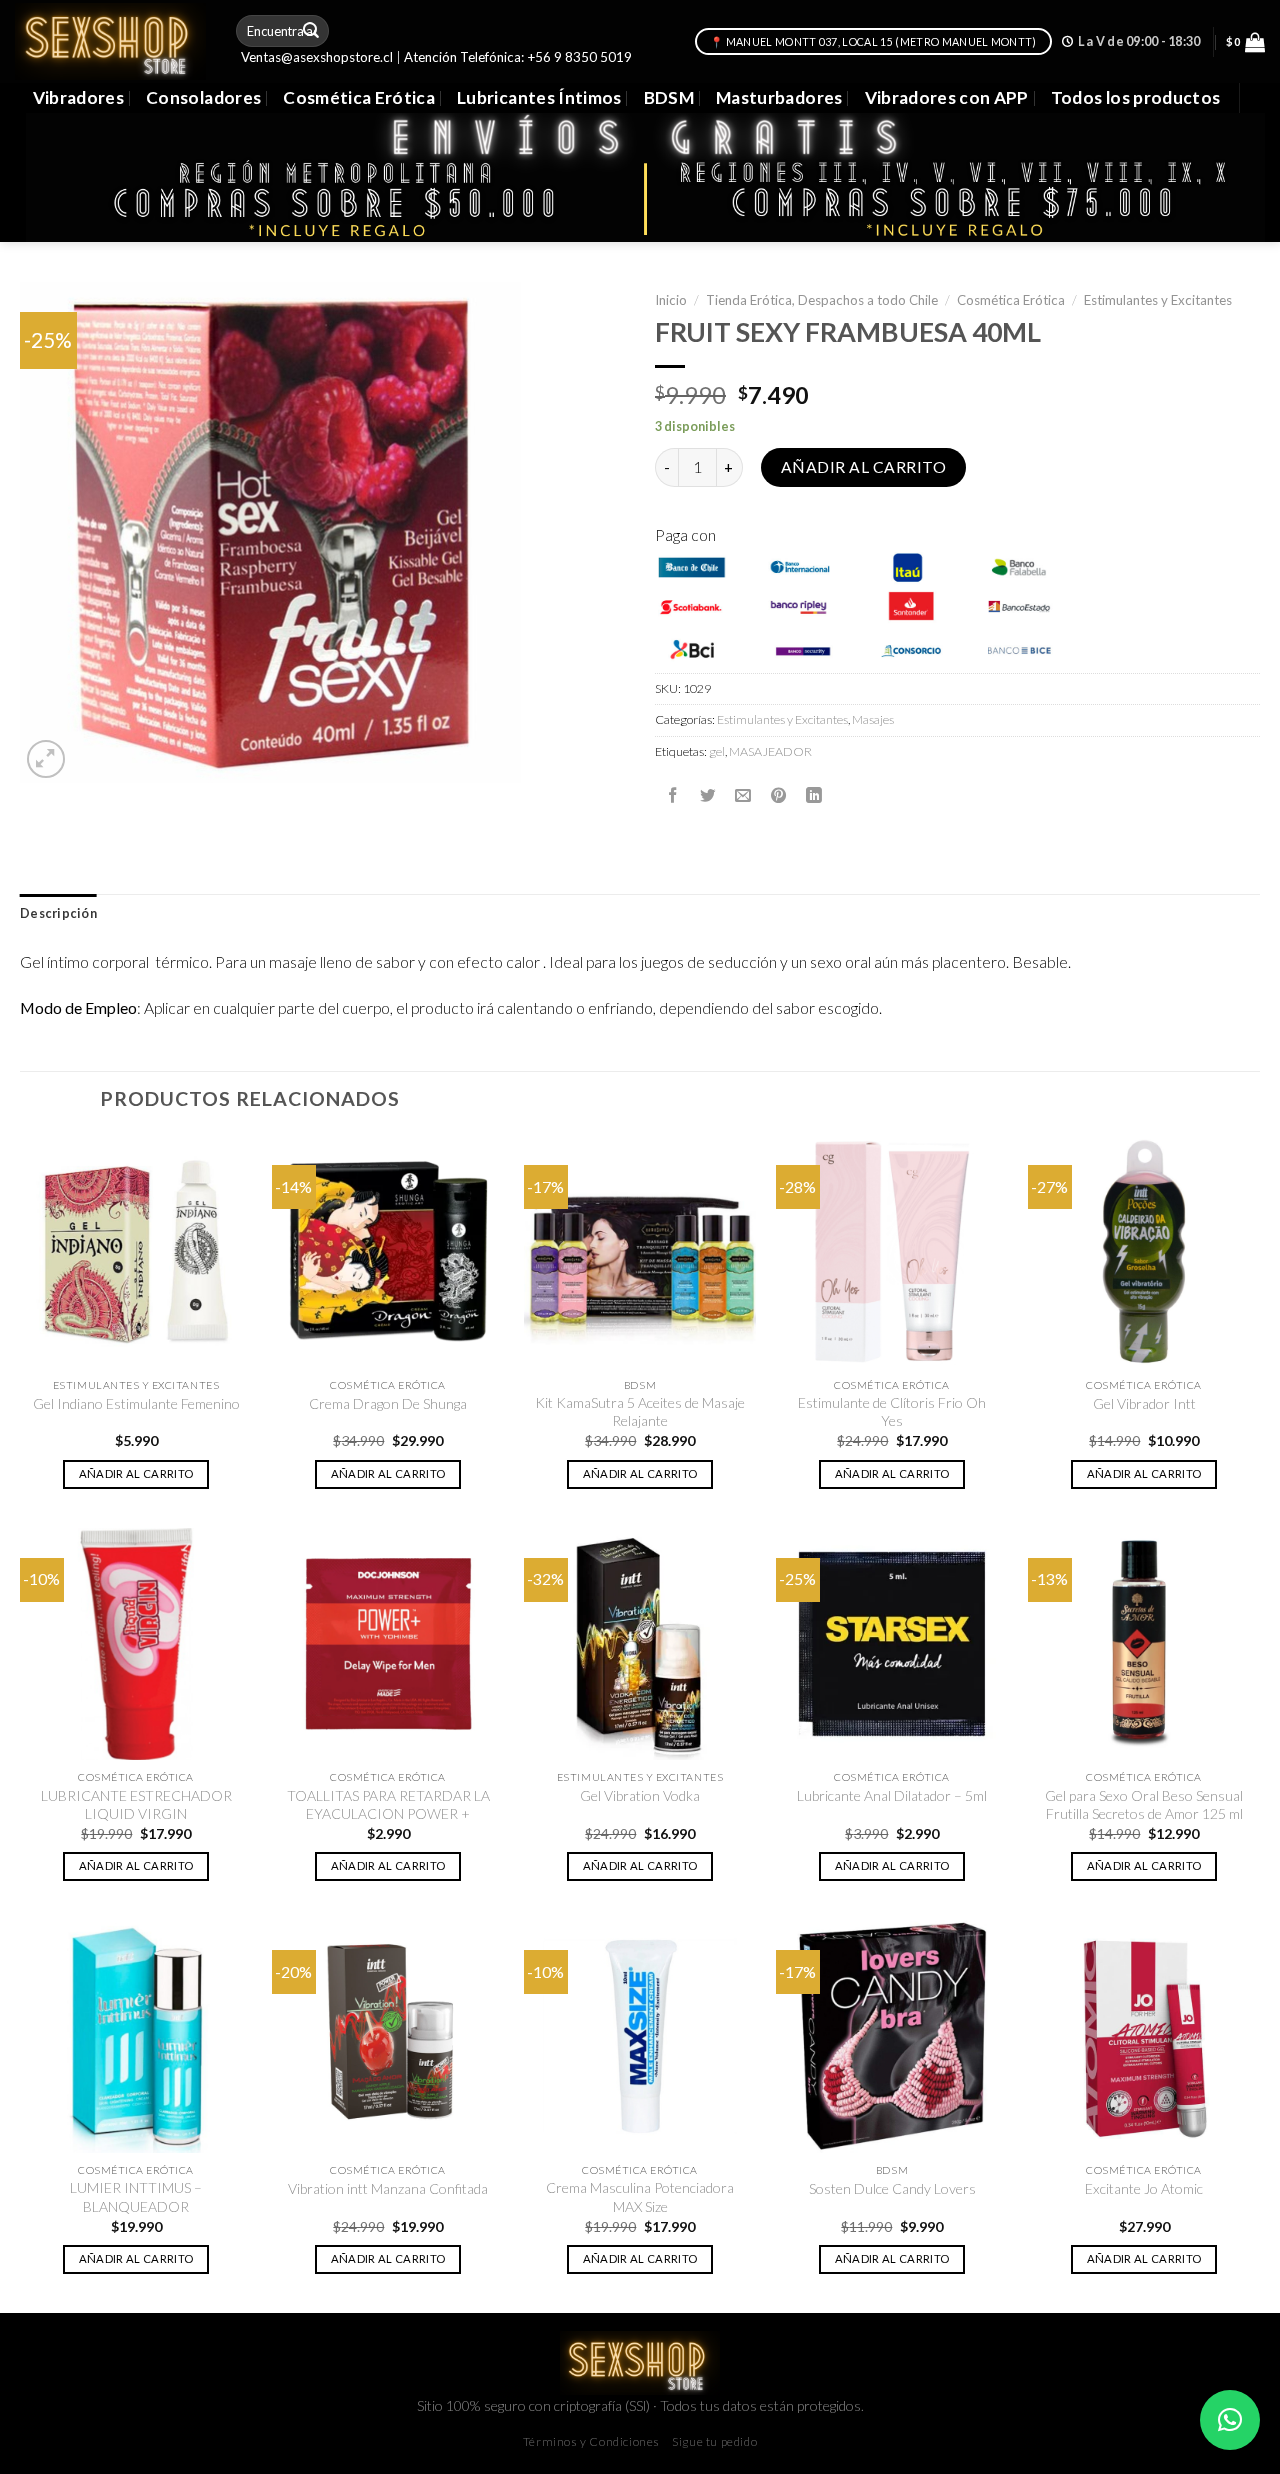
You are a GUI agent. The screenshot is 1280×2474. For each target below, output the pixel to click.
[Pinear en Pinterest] (779, 795)
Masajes (873, 719)
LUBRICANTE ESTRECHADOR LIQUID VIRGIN (136, 1804)
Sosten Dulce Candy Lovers (892, 2188)
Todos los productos (1136, 97)
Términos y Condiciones (591, 2441)
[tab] (58, 914)
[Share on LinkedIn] (814, 795)
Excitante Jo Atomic (1144, 2188)
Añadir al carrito (863, 467)
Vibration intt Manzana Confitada (388, 2188)
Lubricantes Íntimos (539, 97)
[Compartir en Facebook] (673, 795)
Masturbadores (779, 97)
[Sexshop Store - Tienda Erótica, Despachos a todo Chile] (110, 41)
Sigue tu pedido (714, 2441)
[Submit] (312, 30)
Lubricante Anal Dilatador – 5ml (892, 1795)
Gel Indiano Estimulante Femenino (136, 1403)
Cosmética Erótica (359, 97)
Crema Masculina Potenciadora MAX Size (640, 2196)
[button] (1230, 2420)
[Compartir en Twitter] (708, 795)
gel (717, 751)
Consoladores (203, 97)
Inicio (671, 300)
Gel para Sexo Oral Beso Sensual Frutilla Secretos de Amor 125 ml (1144, 1804)
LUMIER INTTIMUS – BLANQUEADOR (136, 2196)
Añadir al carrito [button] (136, 1473)
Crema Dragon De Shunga (388, 1403)
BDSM (669, 97)
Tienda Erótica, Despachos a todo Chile (822, 300)
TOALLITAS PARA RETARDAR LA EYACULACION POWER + (388, 1804)
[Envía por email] (743, 795)
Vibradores (78, 97)
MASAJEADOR (770, 751)
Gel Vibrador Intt (1144, 1403)
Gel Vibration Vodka (640, 1795)
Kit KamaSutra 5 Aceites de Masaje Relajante (640, 1411)
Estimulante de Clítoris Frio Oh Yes (892, 1411)
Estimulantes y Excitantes (1158, 300)
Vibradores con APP (947, 97)
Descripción (58, 913)
